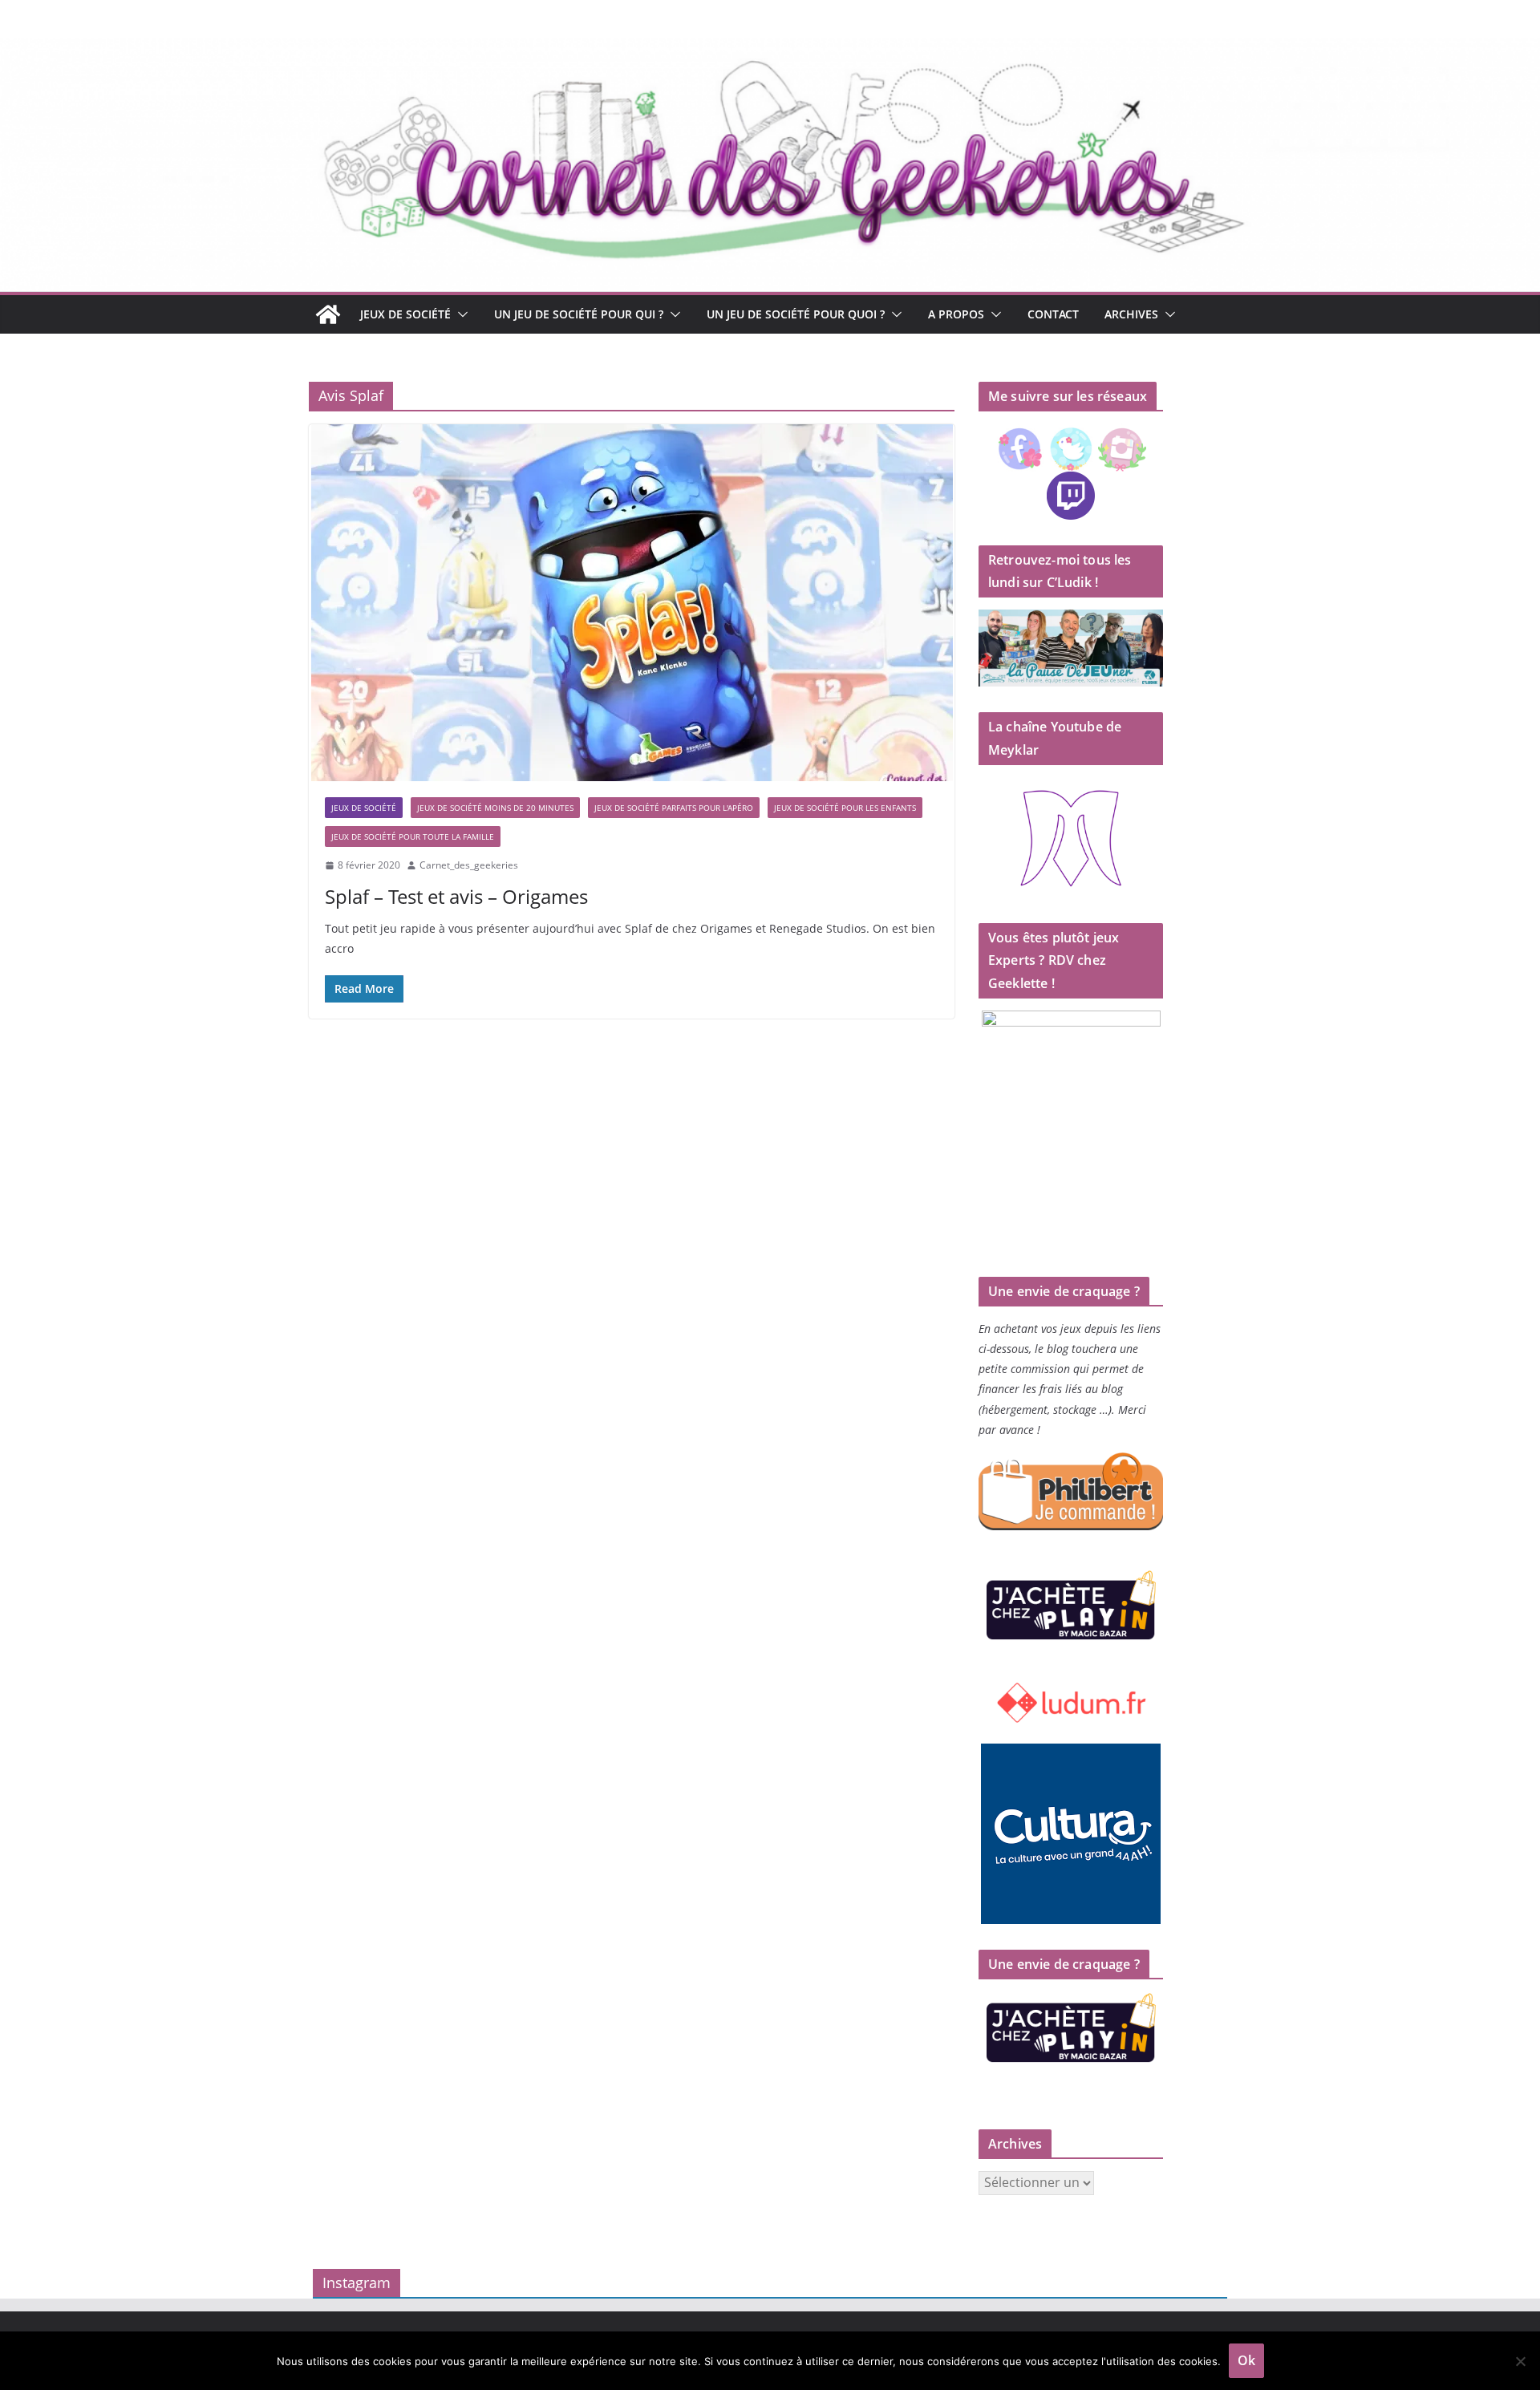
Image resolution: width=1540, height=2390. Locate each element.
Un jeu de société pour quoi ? (796, 314)
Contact (1053, 314)
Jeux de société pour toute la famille (413, 836)
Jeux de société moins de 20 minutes (495, 808)
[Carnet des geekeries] (770, 50)
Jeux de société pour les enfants (845, 808)
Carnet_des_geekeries (469, 865)
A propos (956, 314)
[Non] (1520, 2361)
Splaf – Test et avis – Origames (456, 896)
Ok (1246, 2360)
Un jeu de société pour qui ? (579, 314)
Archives (1131, 314)
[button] (460, 314)
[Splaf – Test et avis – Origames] (632, 603)
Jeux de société (405, 314)
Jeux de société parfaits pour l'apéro (674, 808)
